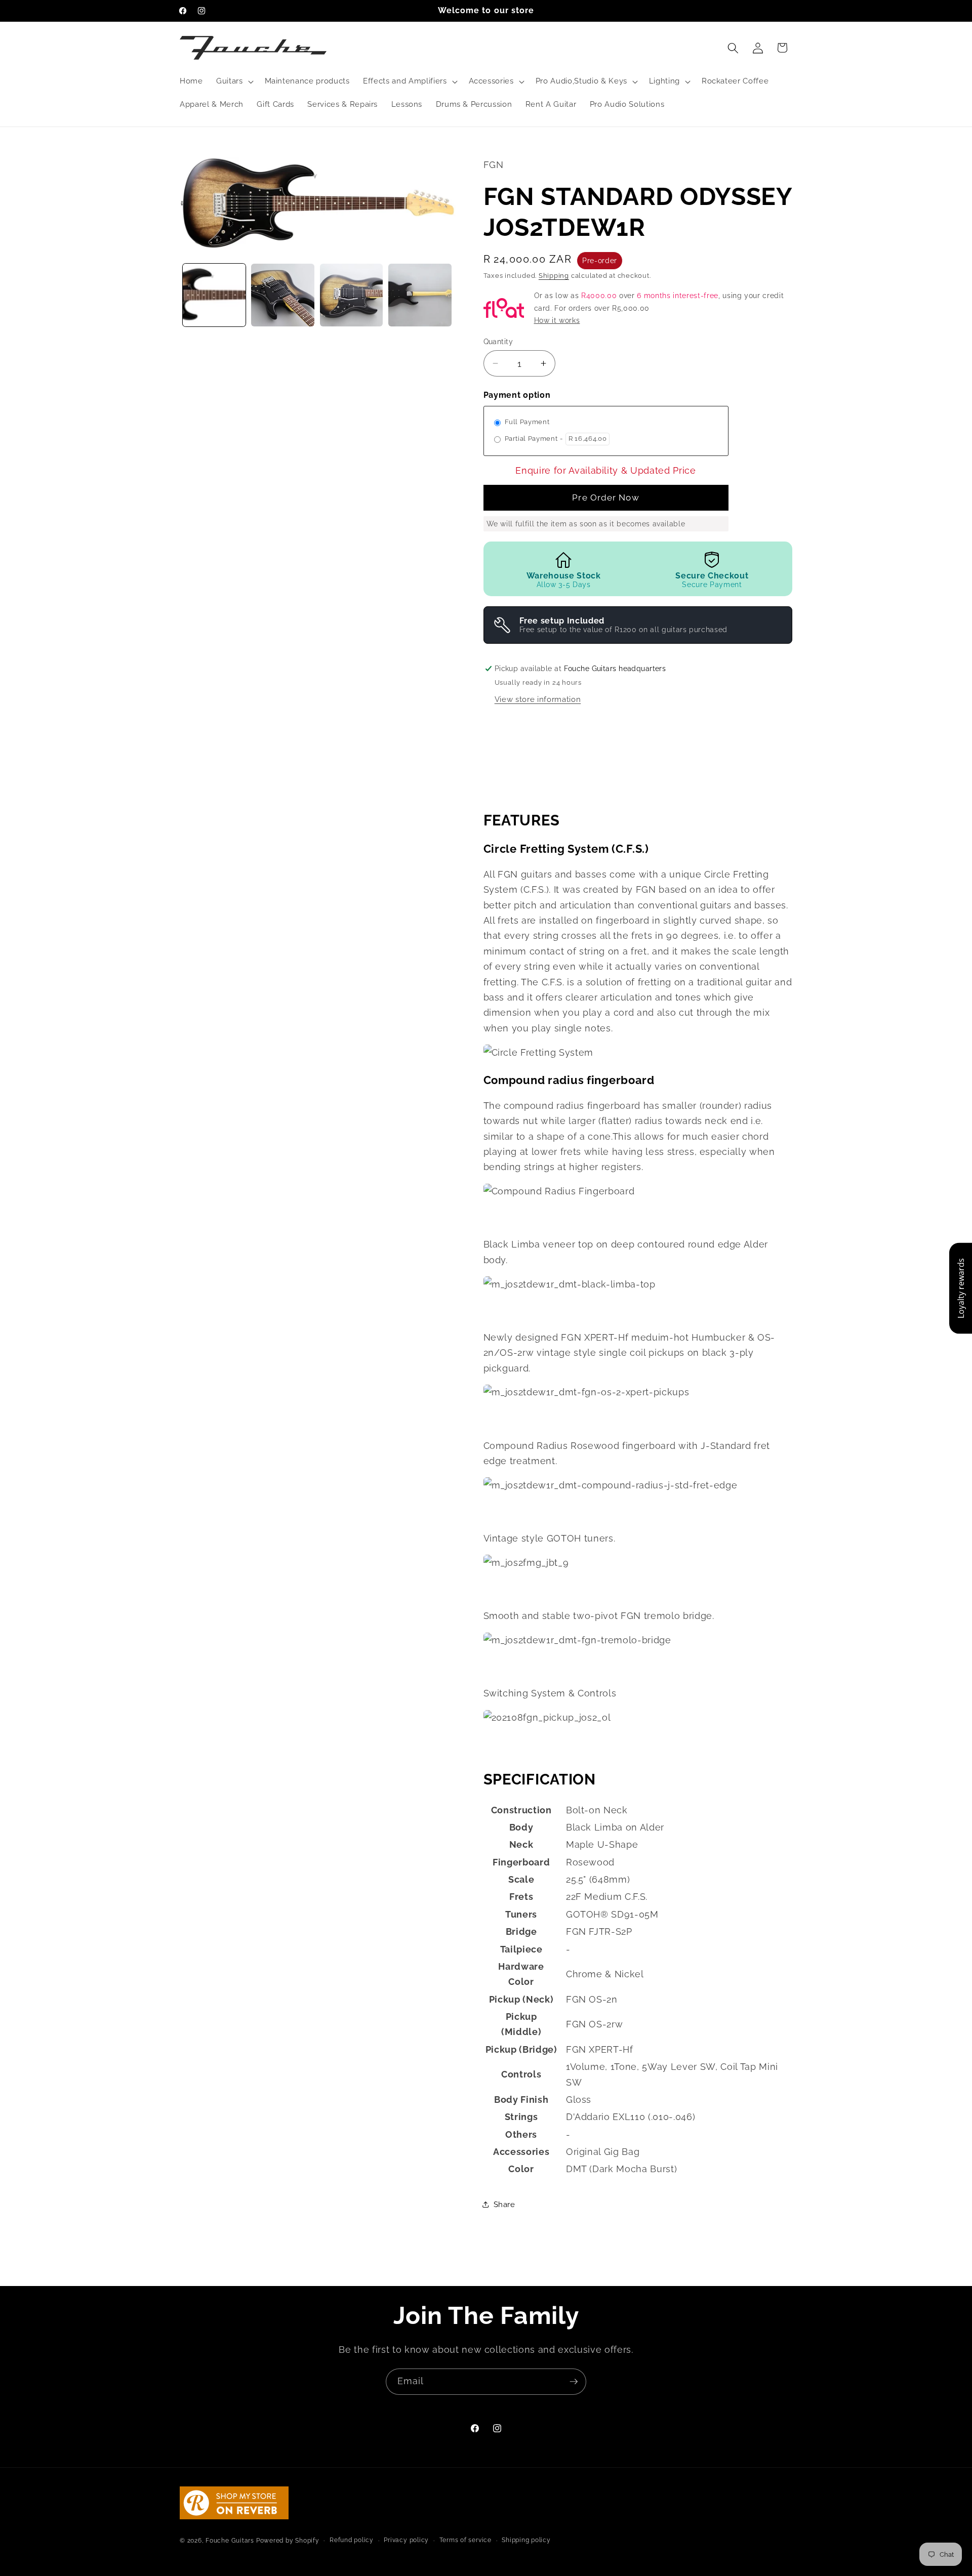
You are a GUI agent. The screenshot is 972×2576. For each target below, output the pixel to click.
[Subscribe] (574, 2382)
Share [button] (504, 2205)
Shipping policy (526, 2540)
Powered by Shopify (288, 2541)
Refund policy (352, 2540)
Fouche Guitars (230, 2541)
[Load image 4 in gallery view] (420, 295)
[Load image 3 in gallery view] (352, 295)
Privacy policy (406, 2540)
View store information (538, 699)
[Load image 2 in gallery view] (283, 295)
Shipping (554, 276)
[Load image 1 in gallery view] (214, 295)
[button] (234, 81)
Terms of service (465, 2540)
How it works (557, 320)
